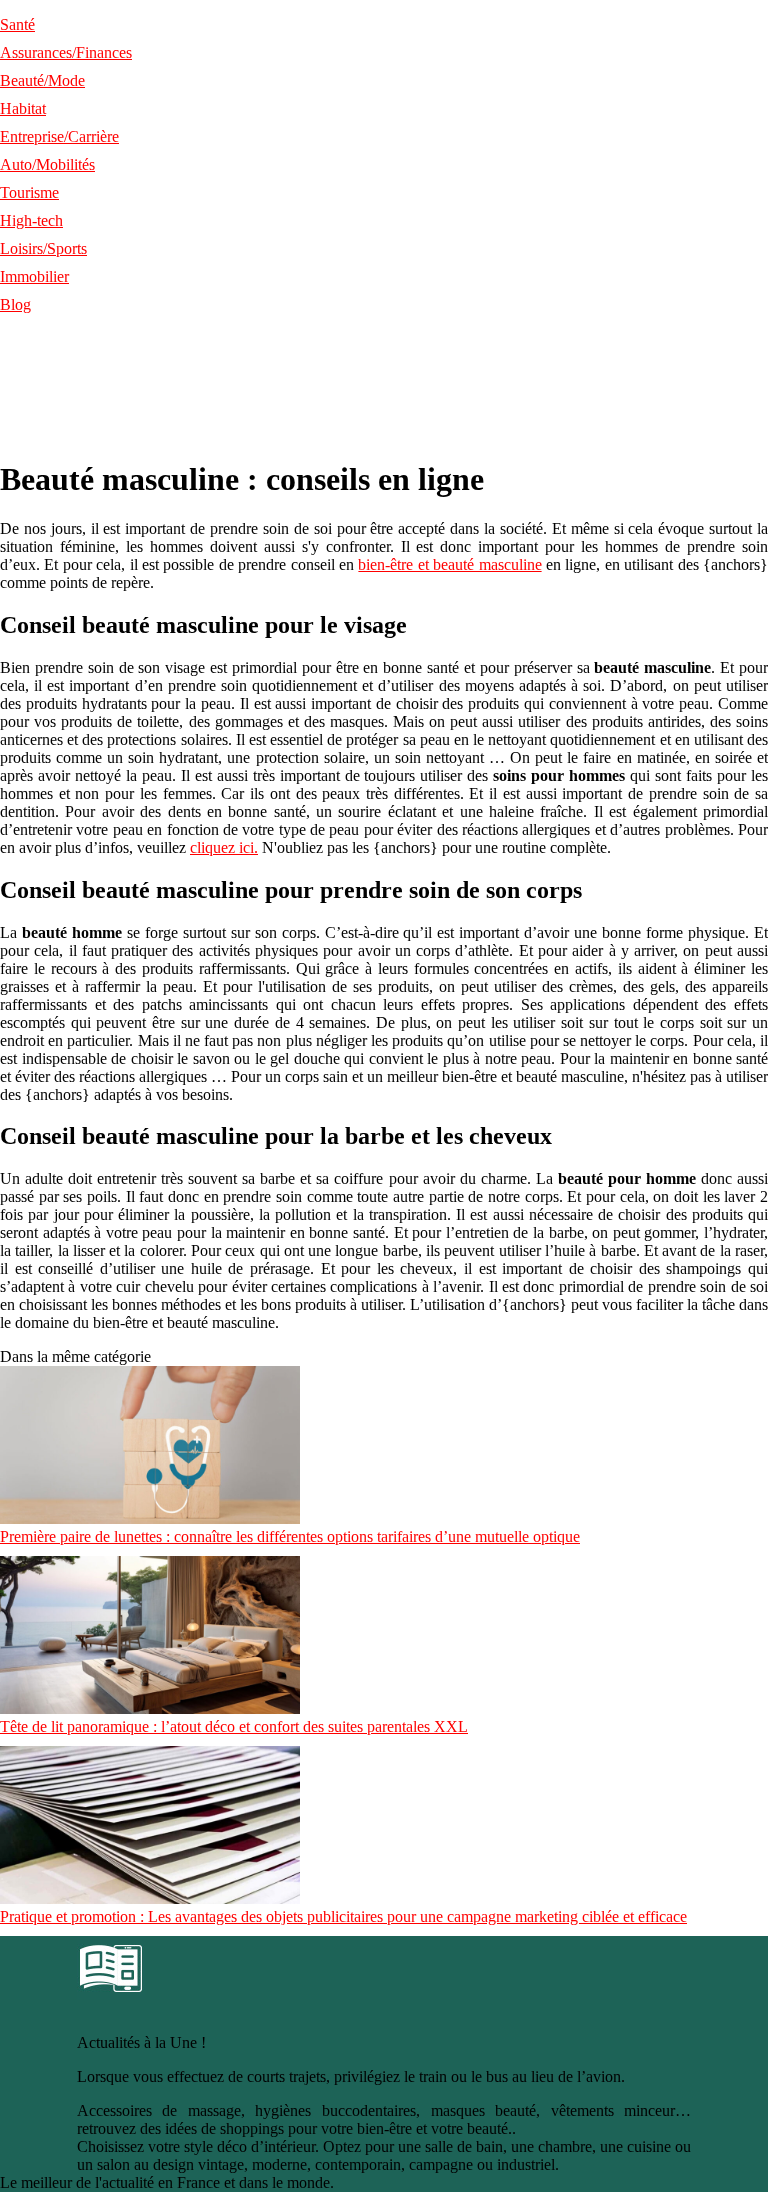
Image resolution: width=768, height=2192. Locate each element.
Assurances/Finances (66, 52)
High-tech (31, 220)
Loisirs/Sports (43, 248)
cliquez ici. (224, 847)
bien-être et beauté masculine (449, 564)
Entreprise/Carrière (59, 136)
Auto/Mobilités (47, 164)
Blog (15, 304)
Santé (17, 24)
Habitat (23, 108)
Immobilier (34, 276)
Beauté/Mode (42, 80)
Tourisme (29, 192)
